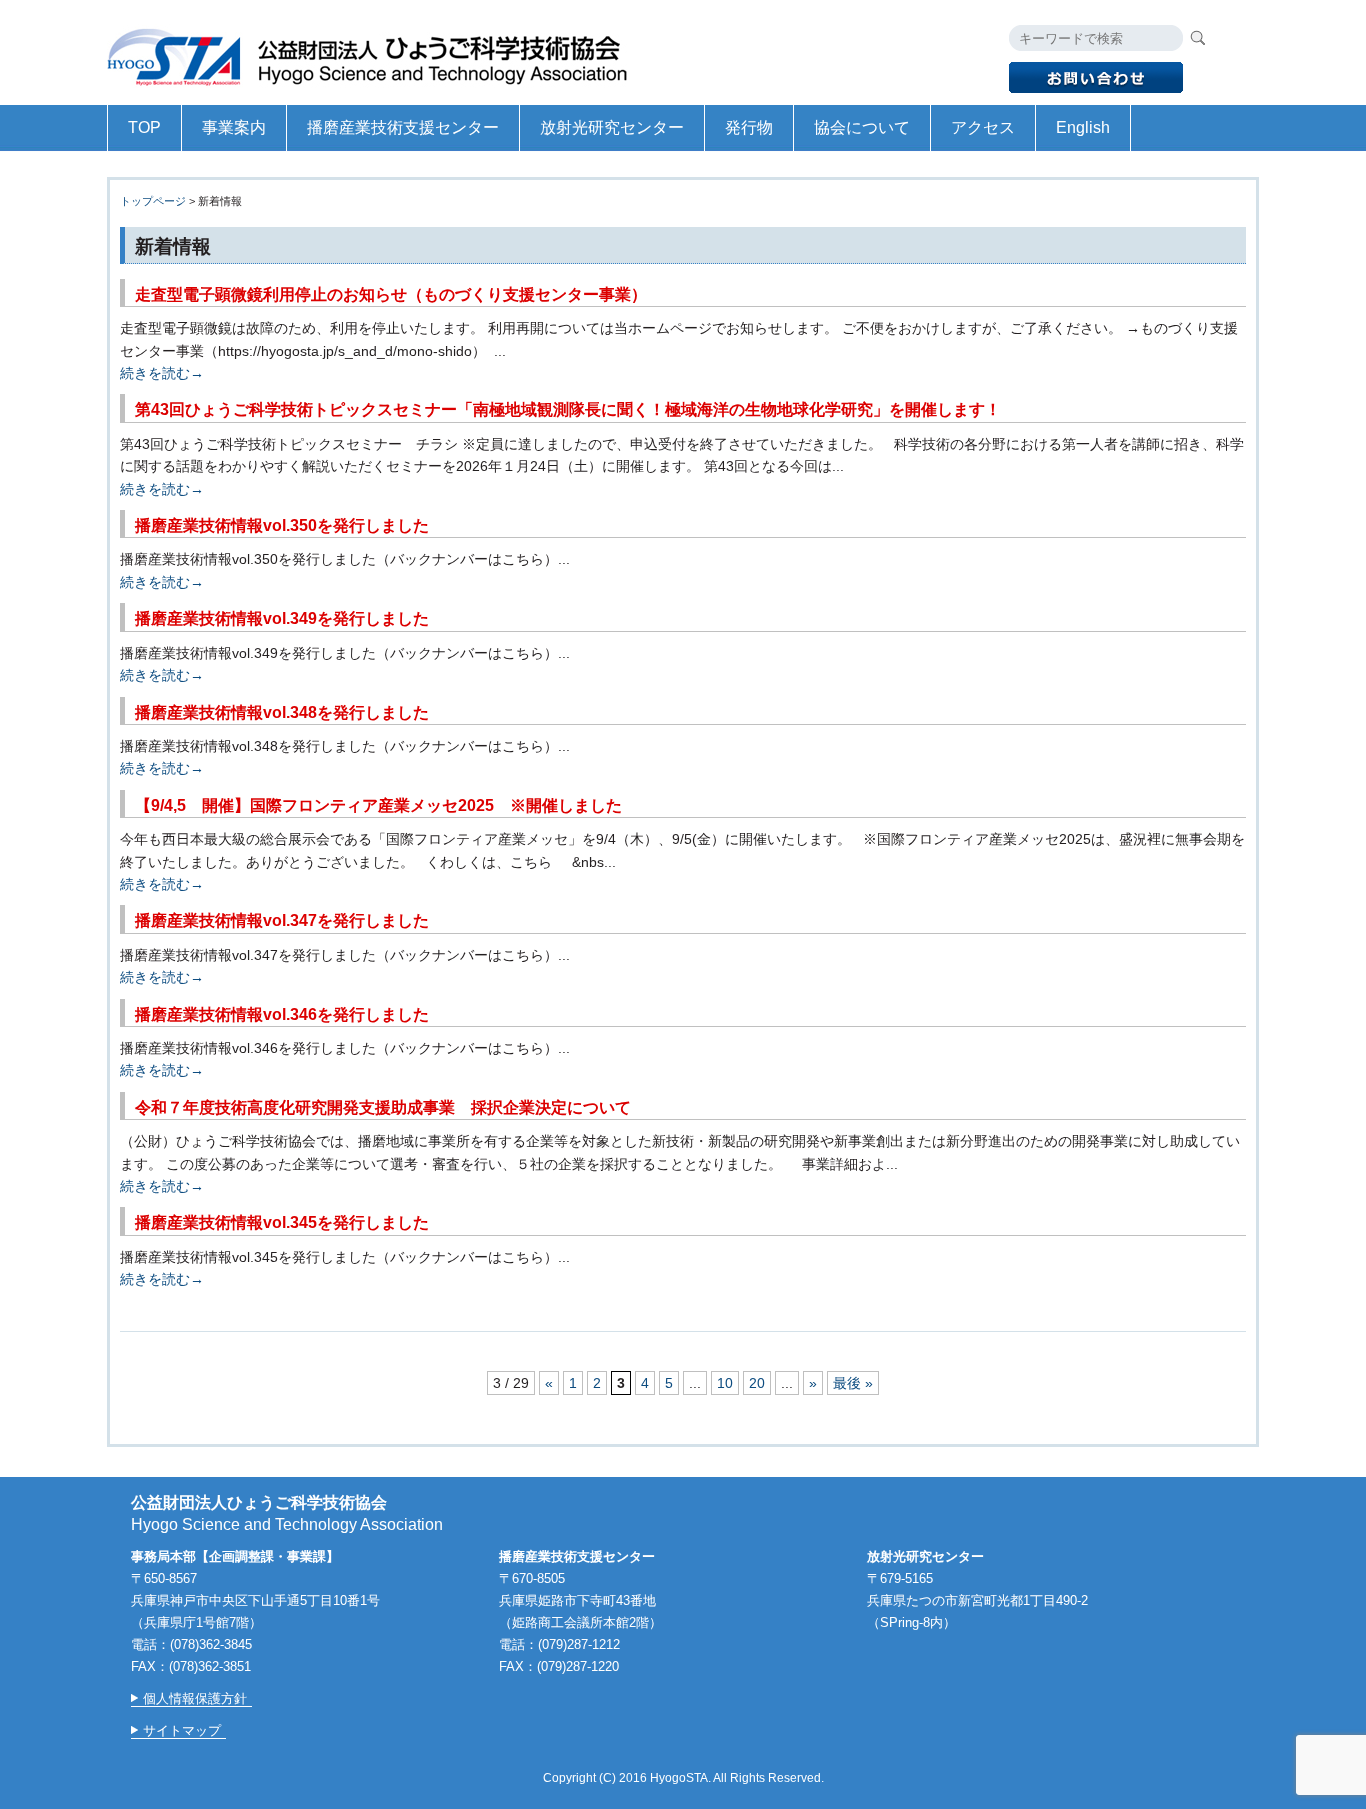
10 (725, 1383)
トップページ (153, 201)
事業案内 (234, 127)
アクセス (983, 127)
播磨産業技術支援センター (403, 127)
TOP (144, 127)
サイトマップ (182, 1730)
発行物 (749, 127)
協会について (862, 127)
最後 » (853, 1383)
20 (757, 1383)
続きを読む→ (162, 373)
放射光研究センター (612, 127)
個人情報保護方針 (195, 1698)
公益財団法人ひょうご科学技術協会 (377, 52)
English (1083, 127)
